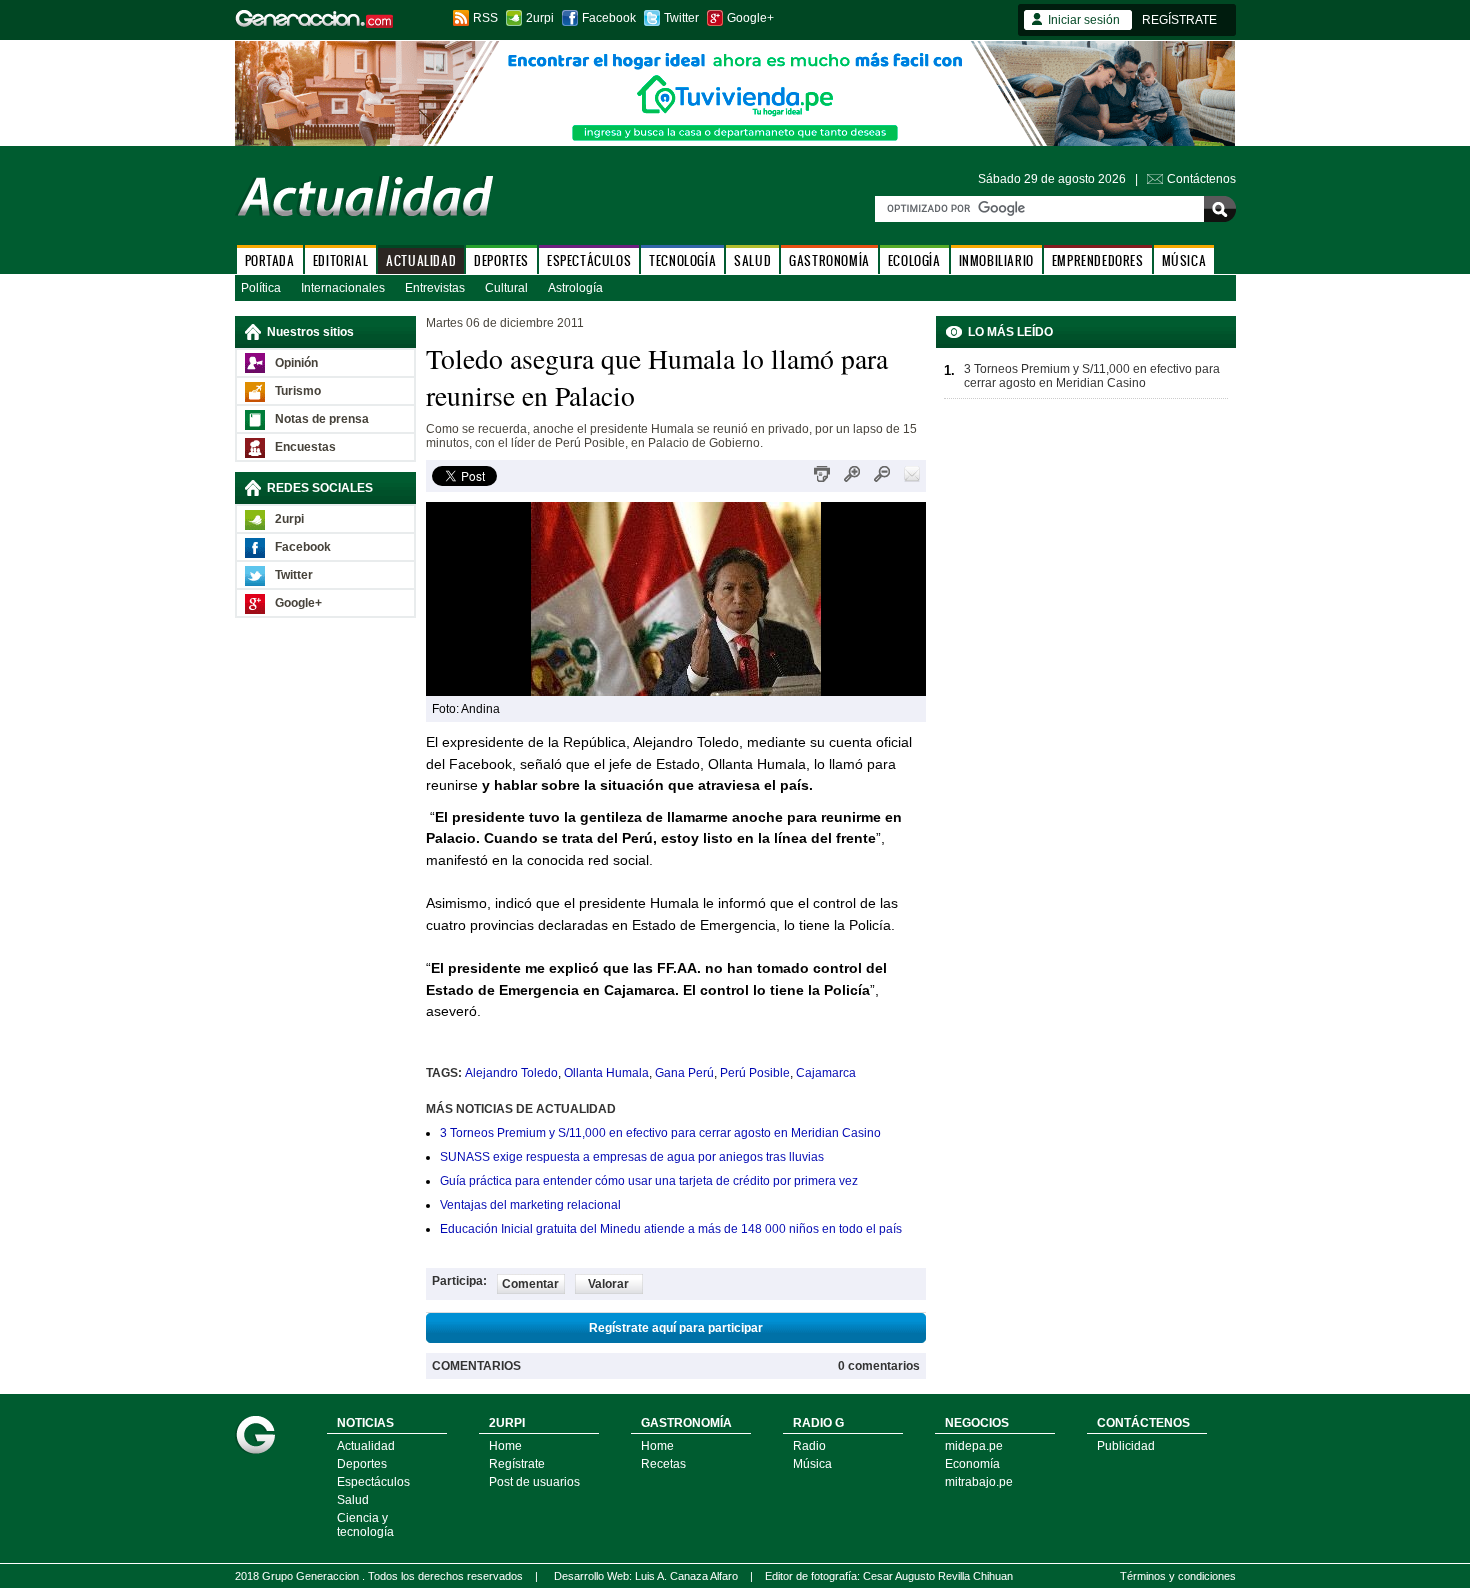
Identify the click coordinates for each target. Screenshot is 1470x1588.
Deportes (362, 1464)
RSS (485, 18)
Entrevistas (435, 288)
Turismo (298, 391)
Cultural (506, 288)
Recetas (663, 1464)
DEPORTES (501, 260)
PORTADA (270, 260)
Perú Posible (755, 1073)
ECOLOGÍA (914, 260)
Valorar (608, 1284)
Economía (972, 1464)
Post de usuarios (534, 1482)
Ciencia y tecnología (365, 1525)
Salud (353, 1500)
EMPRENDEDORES (1098, 260)
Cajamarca (826, 1073)
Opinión (296, 363)
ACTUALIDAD (421, 260)
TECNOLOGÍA (682, 260)
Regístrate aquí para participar (676, 1328)
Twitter (681, 18)
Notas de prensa (322, 419)
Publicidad (1126, 1446)
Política (261, 288)
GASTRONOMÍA (829, 260)
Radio (809, 1446)
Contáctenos (1201, 179)
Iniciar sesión (1084, 20)
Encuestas (305, 447)
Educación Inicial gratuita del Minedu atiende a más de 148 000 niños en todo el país (671, 1229)
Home (505, 1446)
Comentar (530, 1284)
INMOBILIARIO (996, 260)
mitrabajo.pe (979, 1482)
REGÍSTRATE (1179, 20)
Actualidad (366, 1446)
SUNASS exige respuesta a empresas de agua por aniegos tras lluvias (632, 1157)
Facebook (609, 18)
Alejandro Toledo (511, 1073)
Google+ (750, 18)
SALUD (752, 260)
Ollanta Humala (606, 1073)
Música (812, 1464)
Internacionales (343, 288)
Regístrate (517, 1464)
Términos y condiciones (1178, 1576)
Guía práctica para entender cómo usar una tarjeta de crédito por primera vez (649, 1181)
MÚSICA (1184, 260)
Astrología (575, 288)
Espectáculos (373, 1482)
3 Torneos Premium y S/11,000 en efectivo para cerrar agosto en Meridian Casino (660, 1133)
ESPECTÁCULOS (589, 260)
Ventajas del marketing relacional (530, 1205)
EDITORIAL (340, 260)
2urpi (540, 18)
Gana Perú (684, 1073)
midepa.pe (974, 1446)
